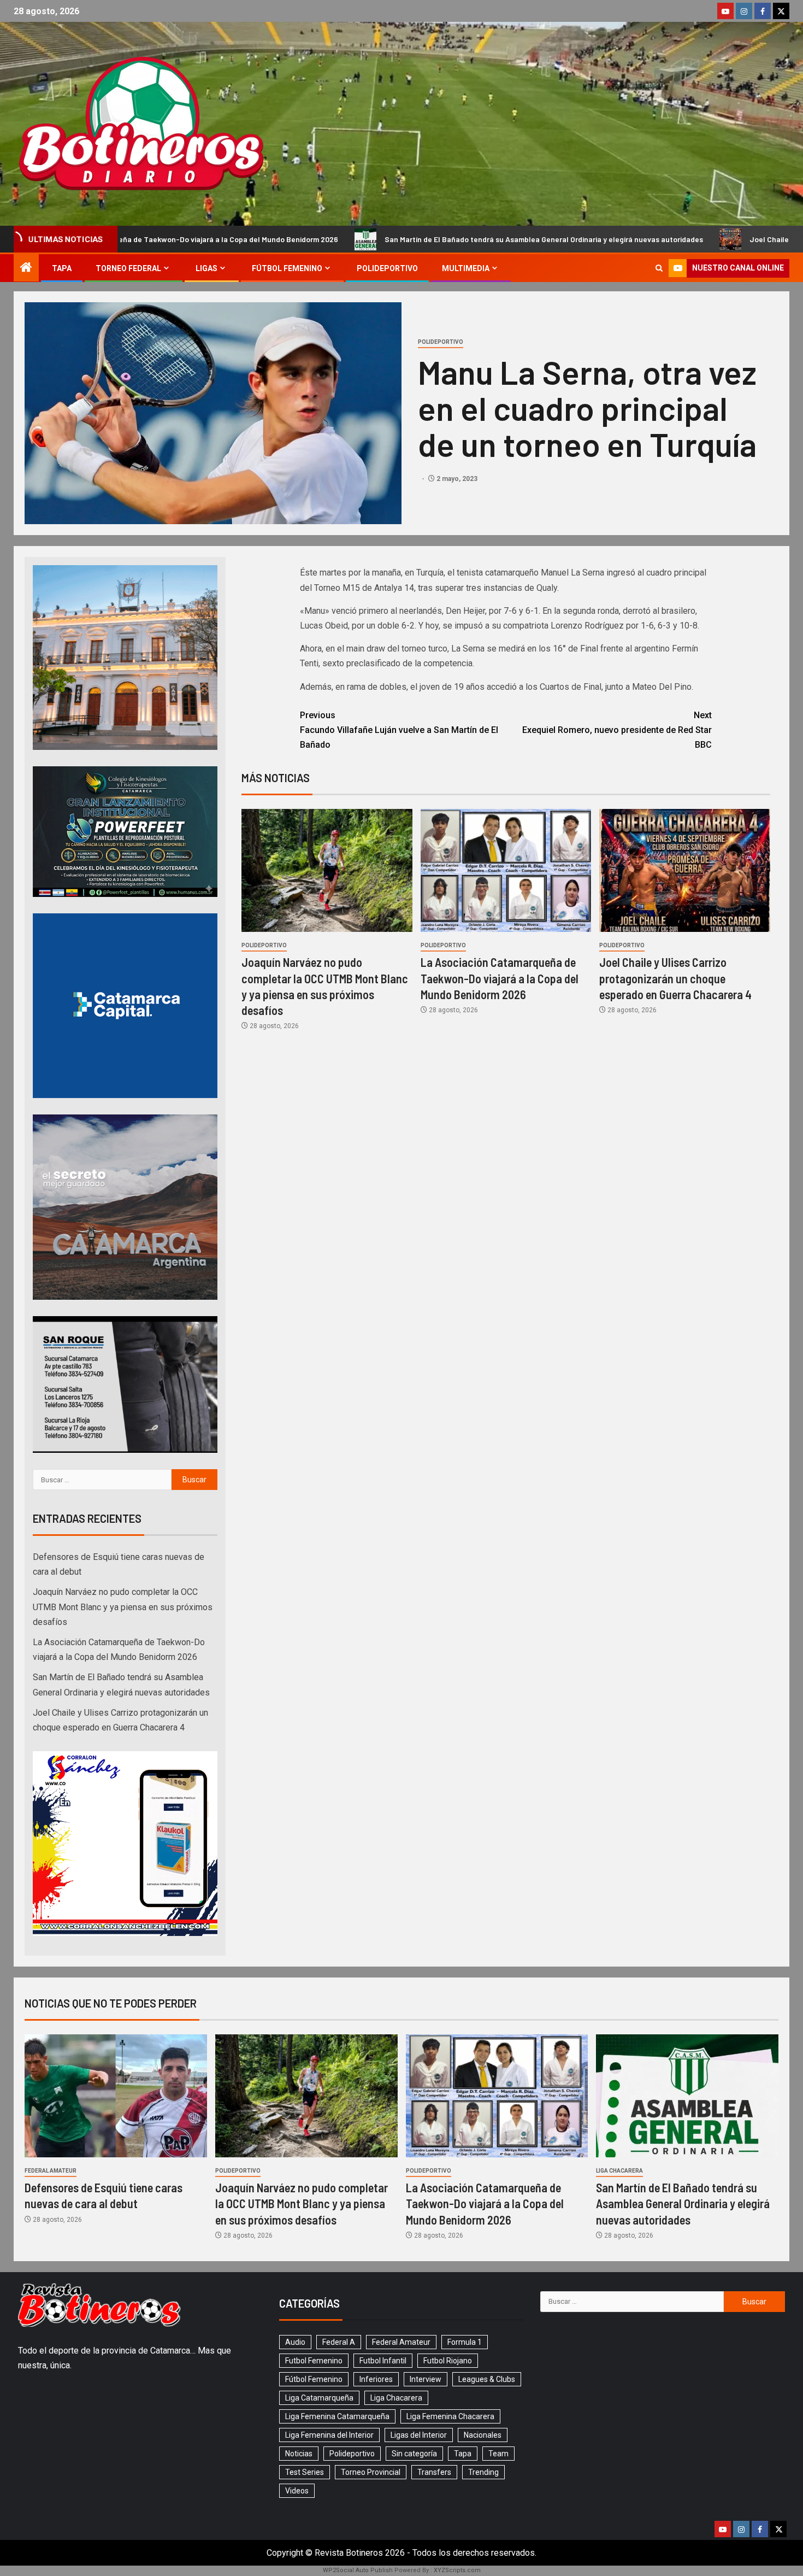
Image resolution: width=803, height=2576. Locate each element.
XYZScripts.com (457, 2570)
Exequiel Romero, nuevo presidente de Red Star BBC (617, 730)
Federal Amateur (51, 2171)
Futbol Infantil (383, 2361)
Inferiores (376, 2379)
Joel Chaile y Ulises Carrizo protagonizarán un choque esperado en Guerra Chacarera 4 (675, 978)
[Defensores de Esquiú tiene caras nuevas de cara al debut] (116, 2096)
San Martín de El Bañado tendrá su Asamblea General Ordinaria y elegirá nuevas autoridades (360, 239)
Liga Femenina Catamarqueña (337, 2416)
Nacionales (483, 2435)
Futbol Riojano (448, 2361)
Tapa (62, 268)
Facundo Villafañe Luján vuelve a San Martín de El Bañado (399, 730)
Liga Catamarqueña (319, 2398)
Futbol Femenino (314, 2361)
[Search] (659, 268)
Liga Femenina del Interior (329, 2435)
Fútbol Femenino (287, 268)
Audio (295, 2342)
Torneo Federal (128, 268)
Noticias (299, 2454)
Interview (426, 2379)
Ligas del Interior (419, 2435)
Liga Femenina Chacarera (450, 2416)
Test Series (305, 2472)
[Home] (26, 268)
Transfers (434, 2472)
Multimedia (466, 268)
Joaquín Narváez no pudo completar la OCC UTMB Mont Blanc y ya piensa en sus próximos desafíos (123, 1607)
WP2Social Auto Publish (358, 2570)
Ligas (206, 268)
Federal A (339, 2342)
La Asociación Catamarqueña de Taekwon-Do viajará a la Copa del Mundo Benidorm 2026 (500, 978)
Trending (483, 2472)
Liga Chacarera (619, 2171)
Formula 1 (465, 2342)
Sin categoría (414, 2454)
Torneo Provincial (371, 2472)
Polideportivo (387, 268)
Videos (297, 2491)
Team (498, 2454)
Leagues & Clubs (487, 2379)
